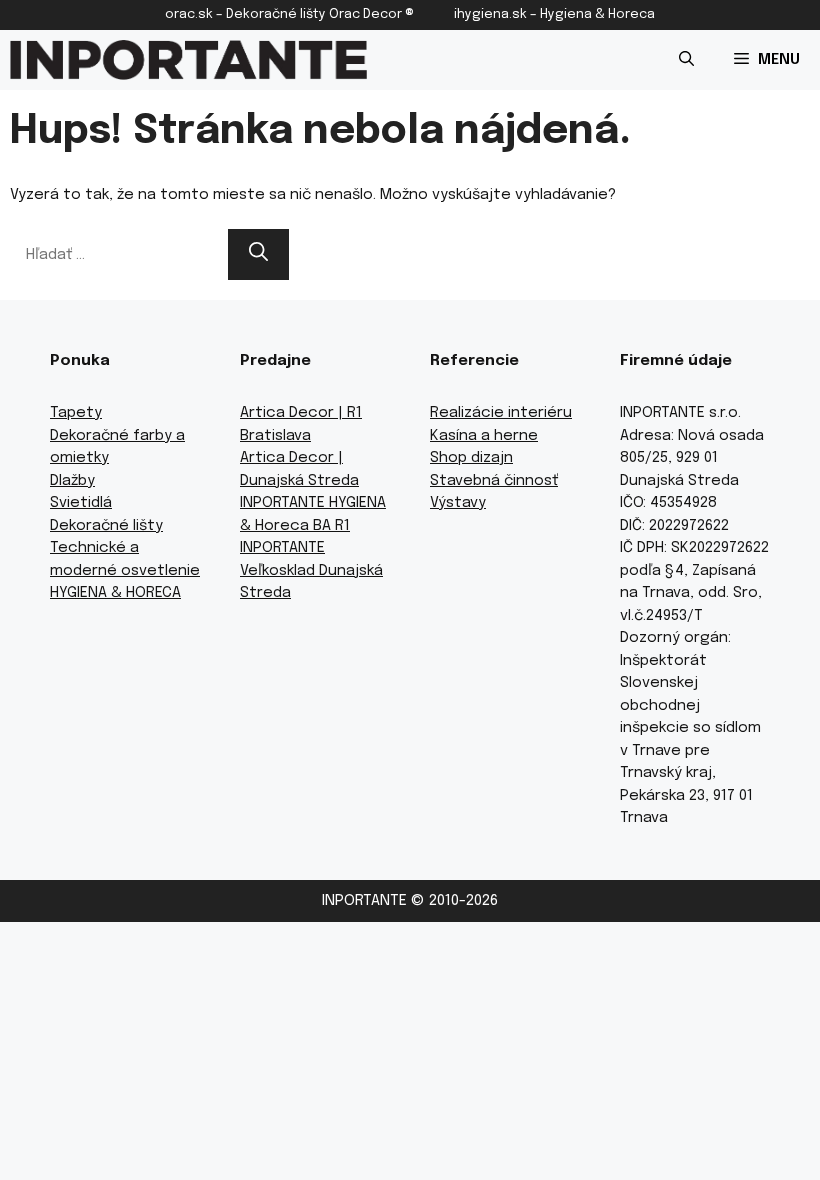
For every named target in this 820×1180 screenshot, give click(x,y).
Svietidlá (81, 503)
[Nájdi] (258, 254)
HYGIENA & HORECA (115, 593)
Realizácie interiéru (501, 413)
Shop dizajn (471, 458)
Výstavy (458, 503)
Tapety (76, 413)
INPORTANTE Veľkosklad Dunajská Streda (311, 570)
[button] (686, 60)
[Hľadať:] (119, 255)
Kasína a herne (484, 436)
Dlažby (72, 481)
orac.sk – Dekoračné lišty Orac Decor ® (289, 14)
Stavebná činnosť (494, 481)
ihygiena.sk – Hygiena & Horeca (554, 14)
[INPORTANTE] (188, 60)
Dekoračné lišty (106, 526)
